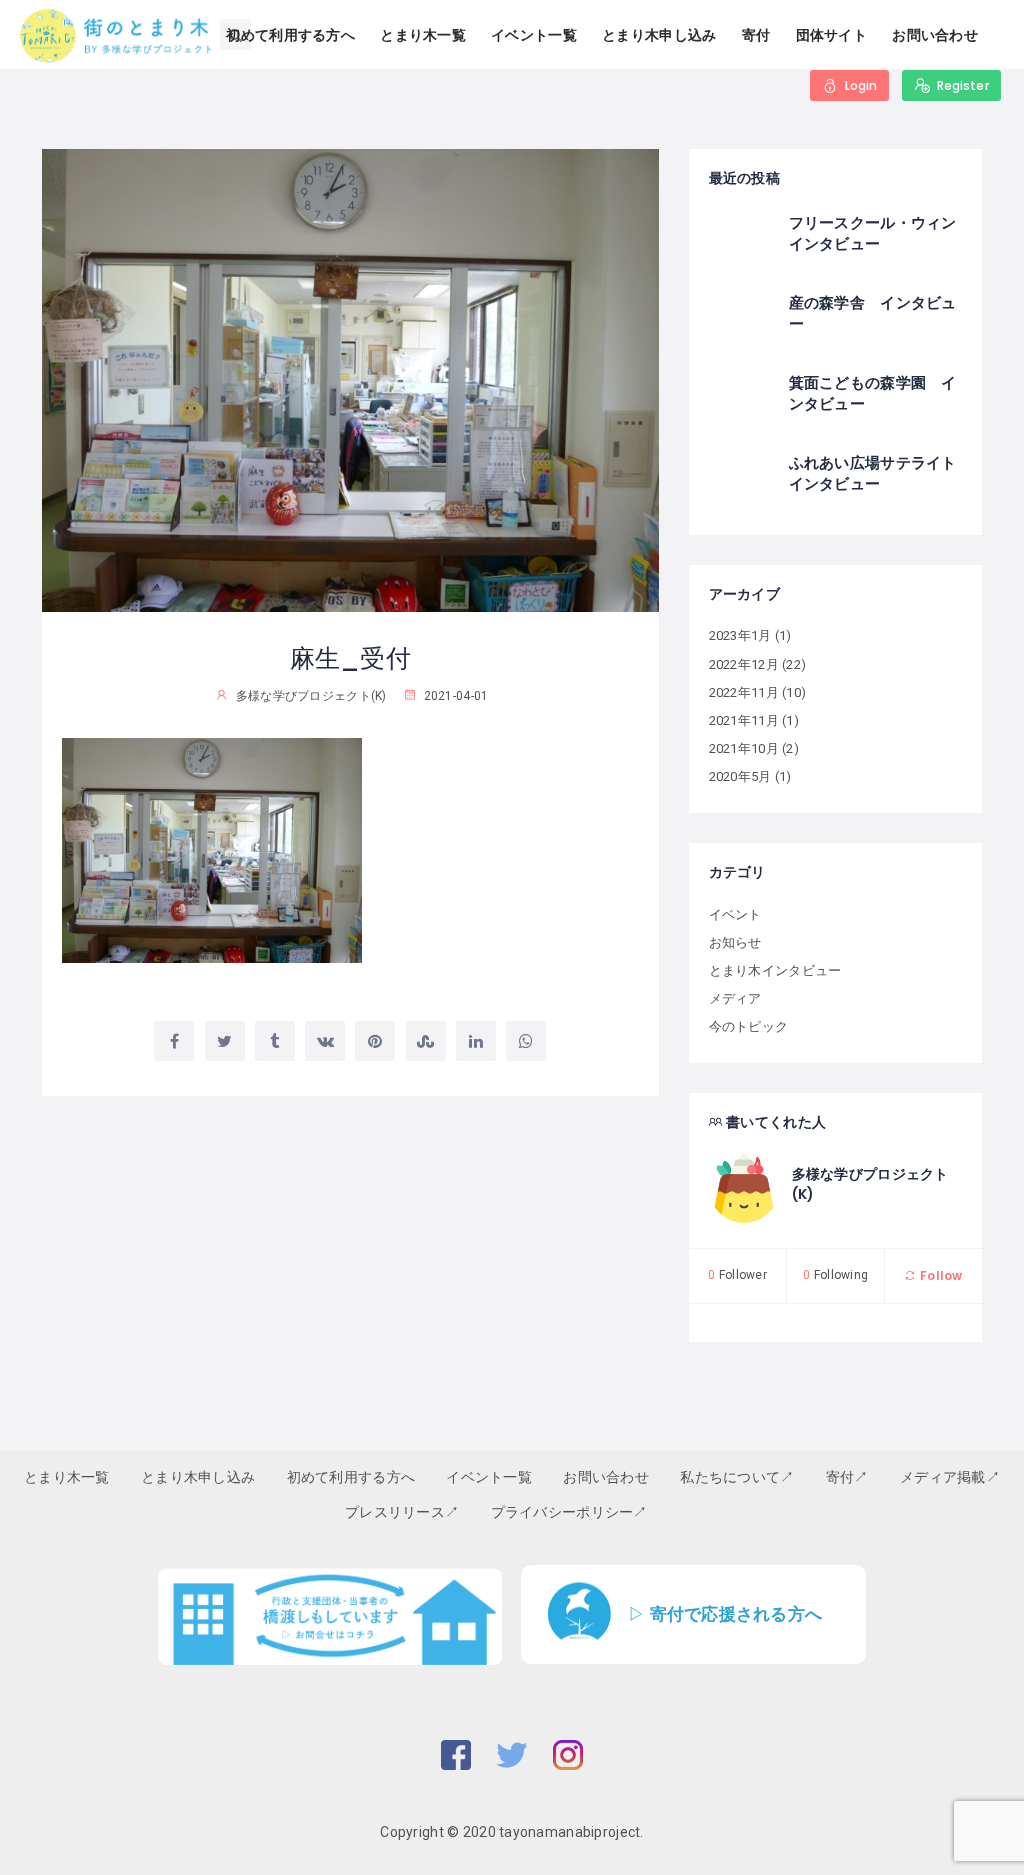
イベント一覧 (534, 35)
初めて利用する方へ (290, 35)
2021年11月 (744, 720)
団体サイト (831, 35)
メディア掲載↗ (950, 1477)
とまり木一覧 (423, 35)
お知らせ (735, 942)
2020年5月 (740, 776)
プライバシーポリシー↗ (569, 1512)
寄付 (756, 35)
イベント (735, 914)
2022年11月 (744, 692)
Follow (939, 1275)
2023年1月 (740, 635)
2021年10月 (744, 748)
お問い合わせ (935, 35)
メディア (735, 998)
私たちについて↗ (737, 1477)
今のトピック (749, 1026)
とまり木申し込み (659, 35)
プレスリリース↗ (402, 1512)
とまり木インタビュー (775, 970)
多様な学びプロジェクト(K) (870, 1184)
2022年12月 (744, 664)
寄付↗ (847, 1477)
